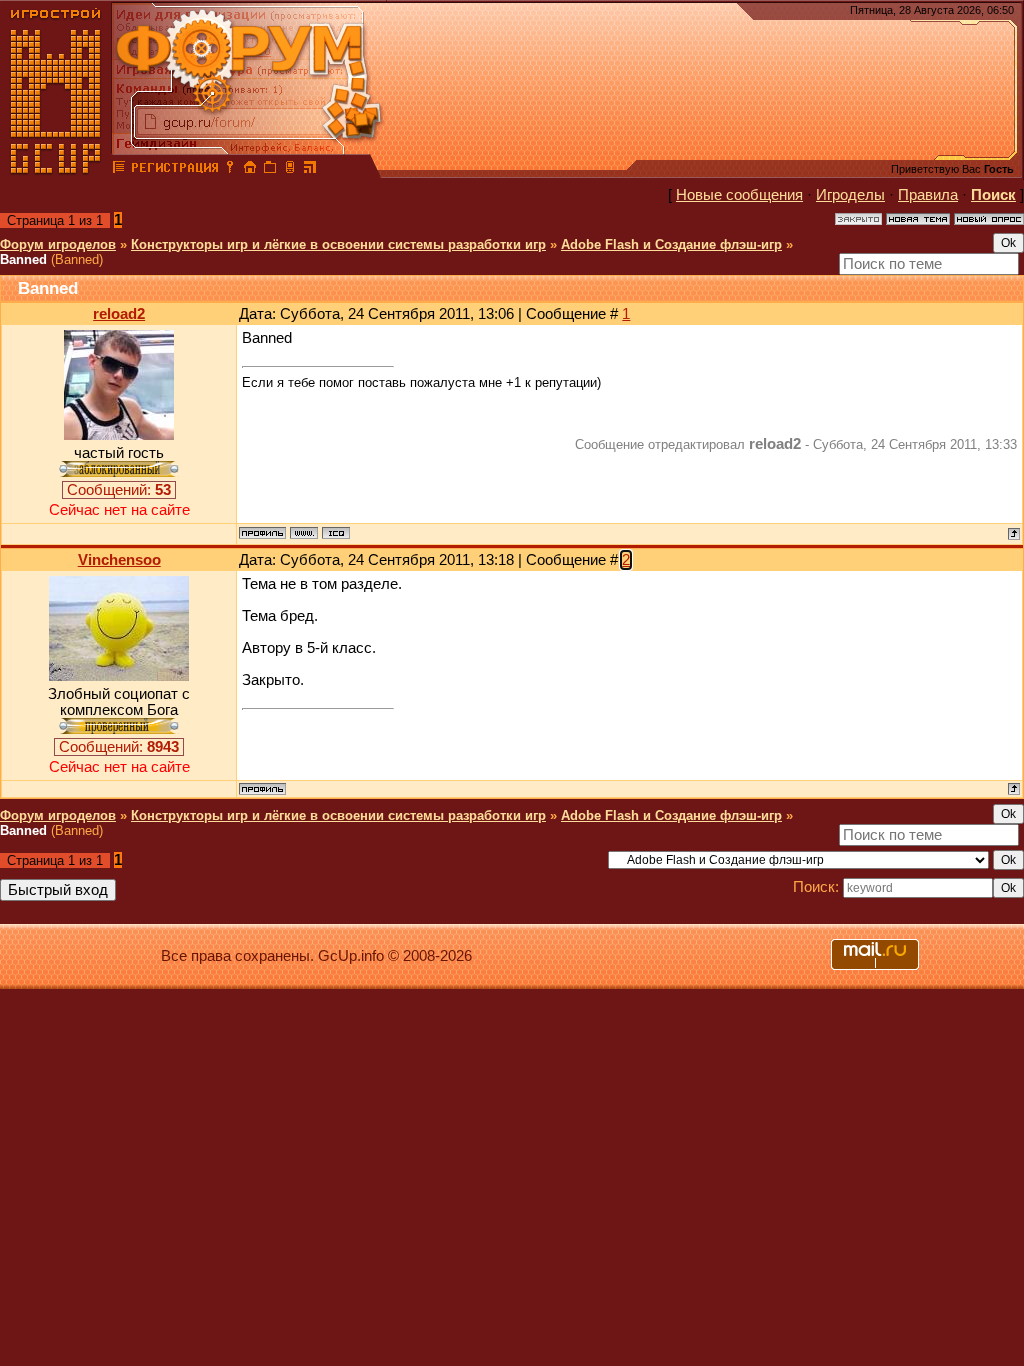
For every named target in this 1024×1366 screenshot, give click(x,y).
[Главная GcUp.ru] (56, 170)
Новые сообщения (739, 195)
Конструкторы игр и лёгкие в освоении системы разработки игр (338, 244)
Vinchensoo (119, 560)
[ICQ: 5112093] (336, 533)
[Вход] (230, 170)
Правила (928, 195)
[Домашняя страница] (304, 533)
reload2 (119, 314)
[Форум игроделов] (119, 170)
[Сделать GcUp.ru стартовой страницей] (250, 170)
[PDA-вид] (290, 170)
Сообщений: (119, 490)
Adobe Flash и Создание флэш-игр (671, 244)
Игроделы (850, 195)
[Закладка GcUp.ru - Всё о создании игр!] (270, 170)
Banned (23, 259)
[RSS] (310, 170)
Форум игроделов (58, 244)
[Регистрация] (174, 170)
